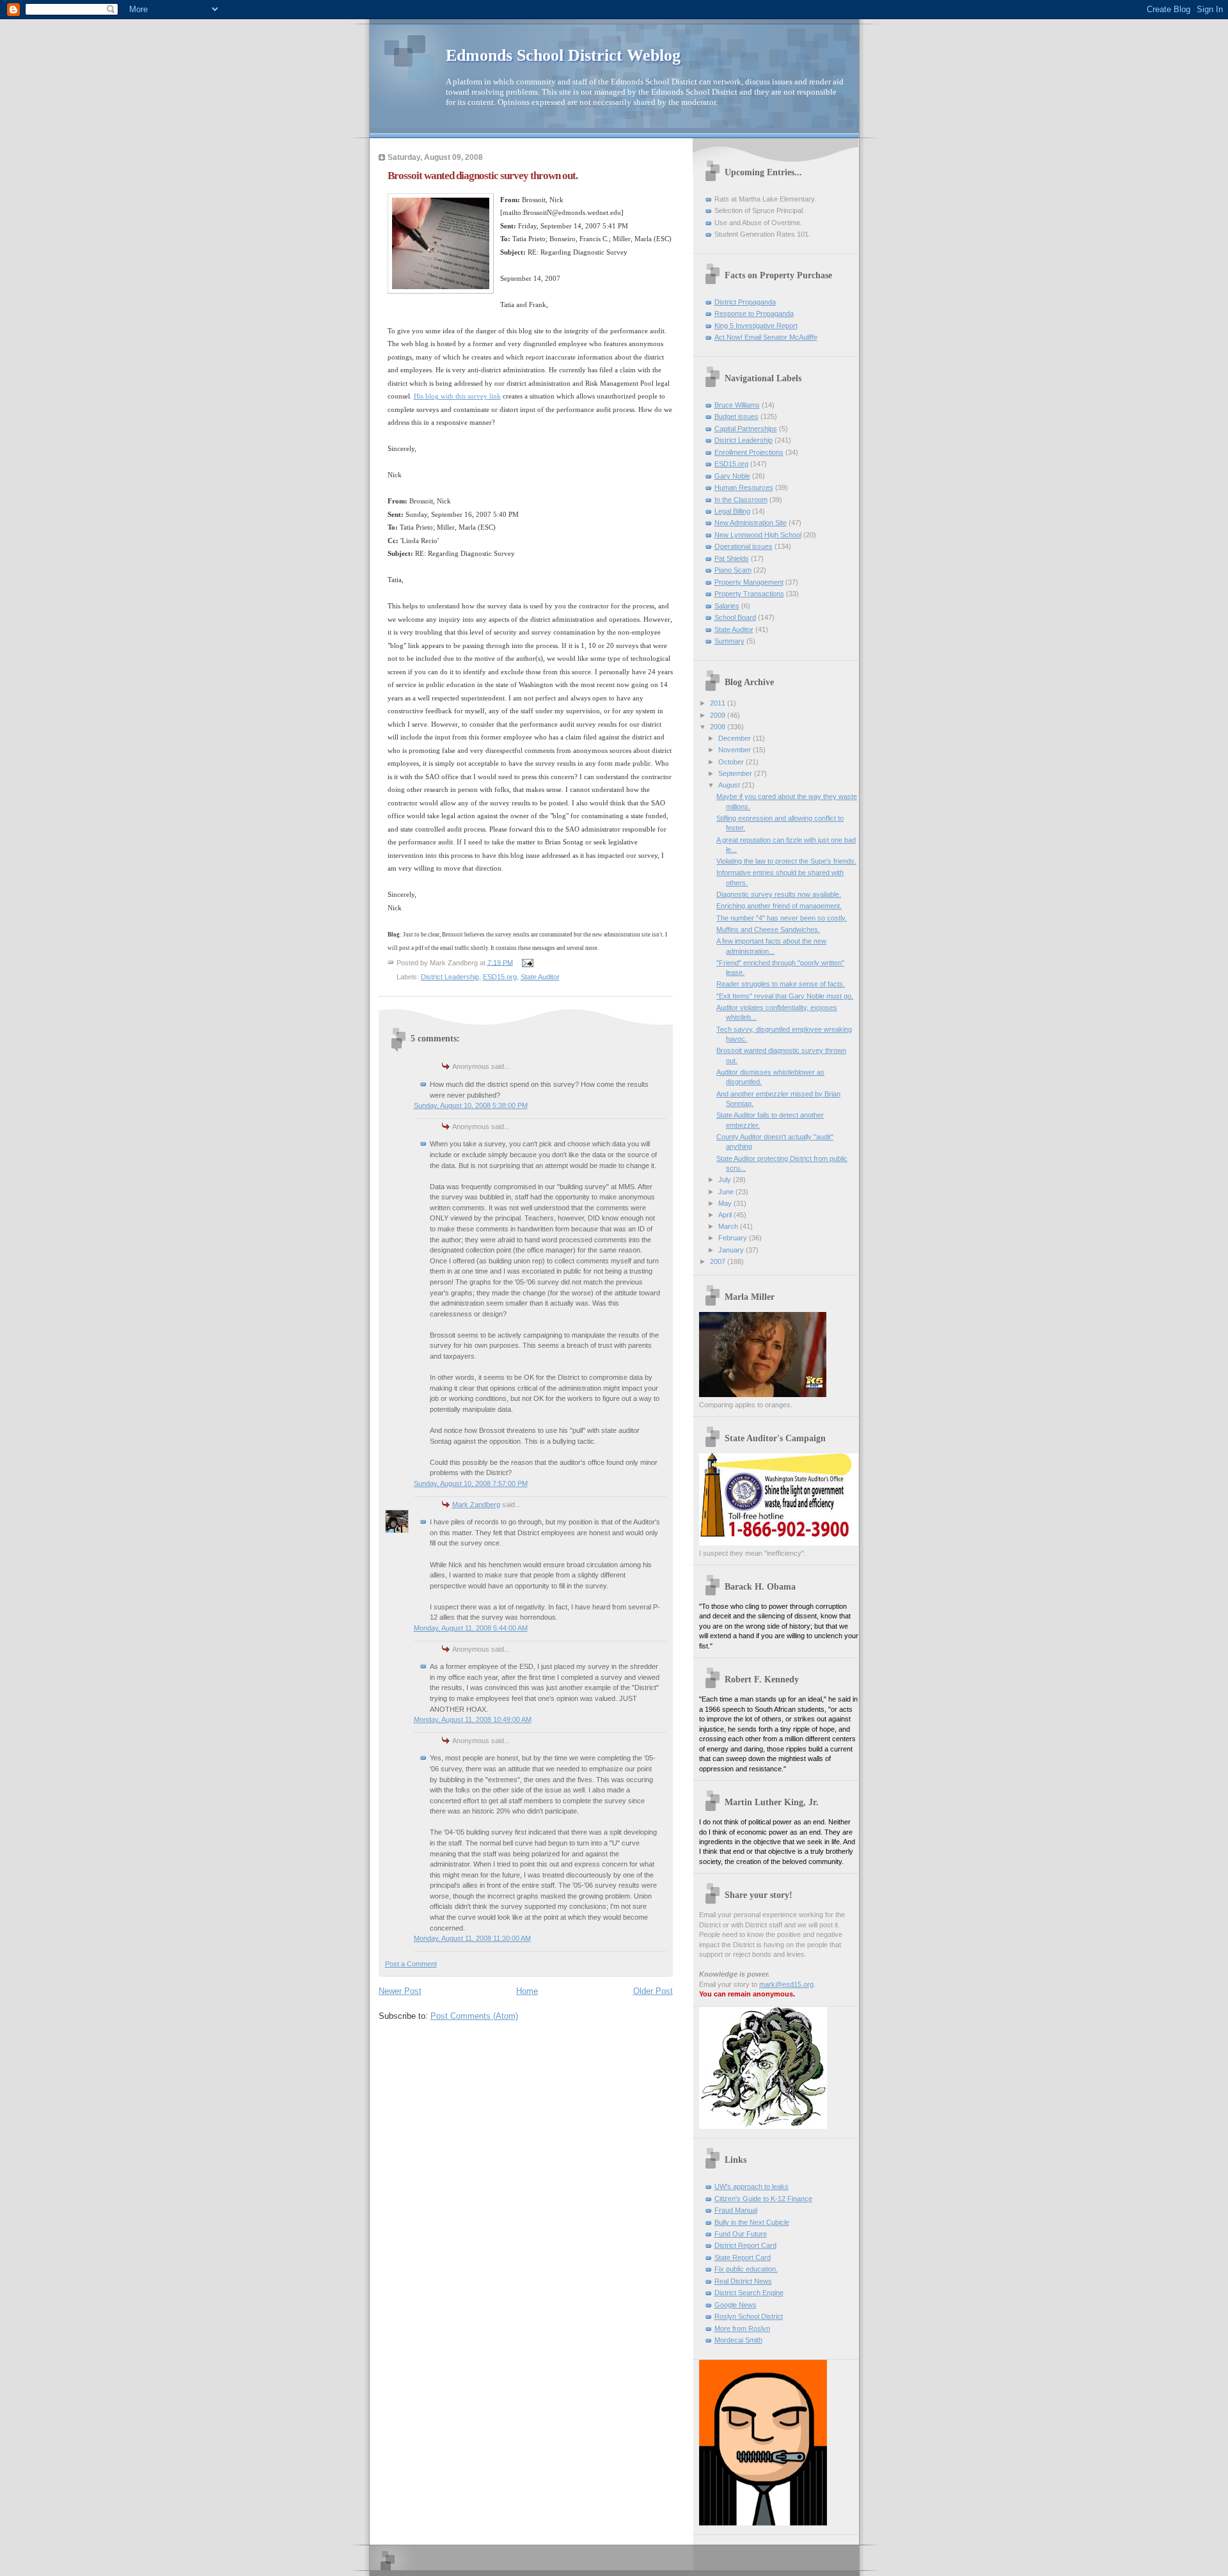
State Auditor (540, 977)
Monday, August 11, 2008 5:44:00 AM (471, 1628)
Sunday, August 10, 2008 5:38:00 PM (471, 1105)
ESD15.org (500, 977)
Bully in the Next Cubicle (752, 2222)
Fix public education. (746, 2269)
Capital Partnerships (746, 429)
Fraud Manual (736, 2210)
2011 (719, 703)
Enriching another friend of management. (779, 906)
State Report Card (743, 2257)
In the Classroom (741, 500)
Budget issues (736, 416)
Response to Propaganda (754, 313)
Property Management (749, 582)
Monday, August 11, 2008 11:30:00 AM (472, 1938)
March (729, 1226)
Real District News (743, 2281)
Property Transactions (749, 594)
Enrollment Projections (749, 452)
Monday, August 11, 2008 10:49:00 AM (473, 1719)
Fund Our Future (741, 2234)
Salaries (727, 606)
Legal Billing (732, 511)
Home (527, 1991)
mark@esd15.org (786, 1984)
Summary (729, 641)
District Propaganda (745, 302)
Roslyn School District (749, 2316)
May (726, 1203)
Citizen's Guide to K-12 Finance (763, 2199)
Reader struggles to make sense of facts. (781, 984)
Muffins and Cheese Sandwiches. (768, 929)
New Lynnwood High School (758, 535)
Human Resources (744, 487)
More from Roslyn (742, 2328)
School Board (735, 617)
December (736, 738)
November (736, 750)
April (726, 1215)
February (734, 1238)
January (732, 1250)
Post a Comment (411, 1964)
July (726, 1180)
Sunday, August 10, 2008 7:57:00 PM (471, 1483)
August (730, 785)
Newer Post (400, 1991)
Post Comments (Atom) (474, 2016)
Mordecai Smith (738, 2340)
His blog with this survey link (457, 396)
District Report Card (745, 2245)
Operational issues (744, 546)
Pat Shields (732, 558)
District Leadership (450, 977)
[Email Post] (527, 962)
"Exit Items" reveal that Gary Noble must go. (785, 996)
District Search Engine (749, 2293)
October (732, 762)
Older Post (653, 1991)
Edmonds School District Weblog (563, 55)
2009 (719, 715)
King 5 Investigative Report (756, 326)
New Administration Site (751, 523)
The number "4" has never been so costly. (782, 918)
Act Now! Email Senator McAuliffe (766, 337)
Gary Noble (732, 476)
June (727, 1192)
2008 (719, 727)
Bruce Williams (737, 405)
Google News (736, 2305)
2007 (719, 1261)
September (736, 773)
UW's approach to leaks (752, 2186)
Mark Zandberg (476, 1505)
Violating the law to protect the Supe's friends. (786, 861)
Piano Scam (733, 570)
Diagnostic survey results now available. (779, 894)
